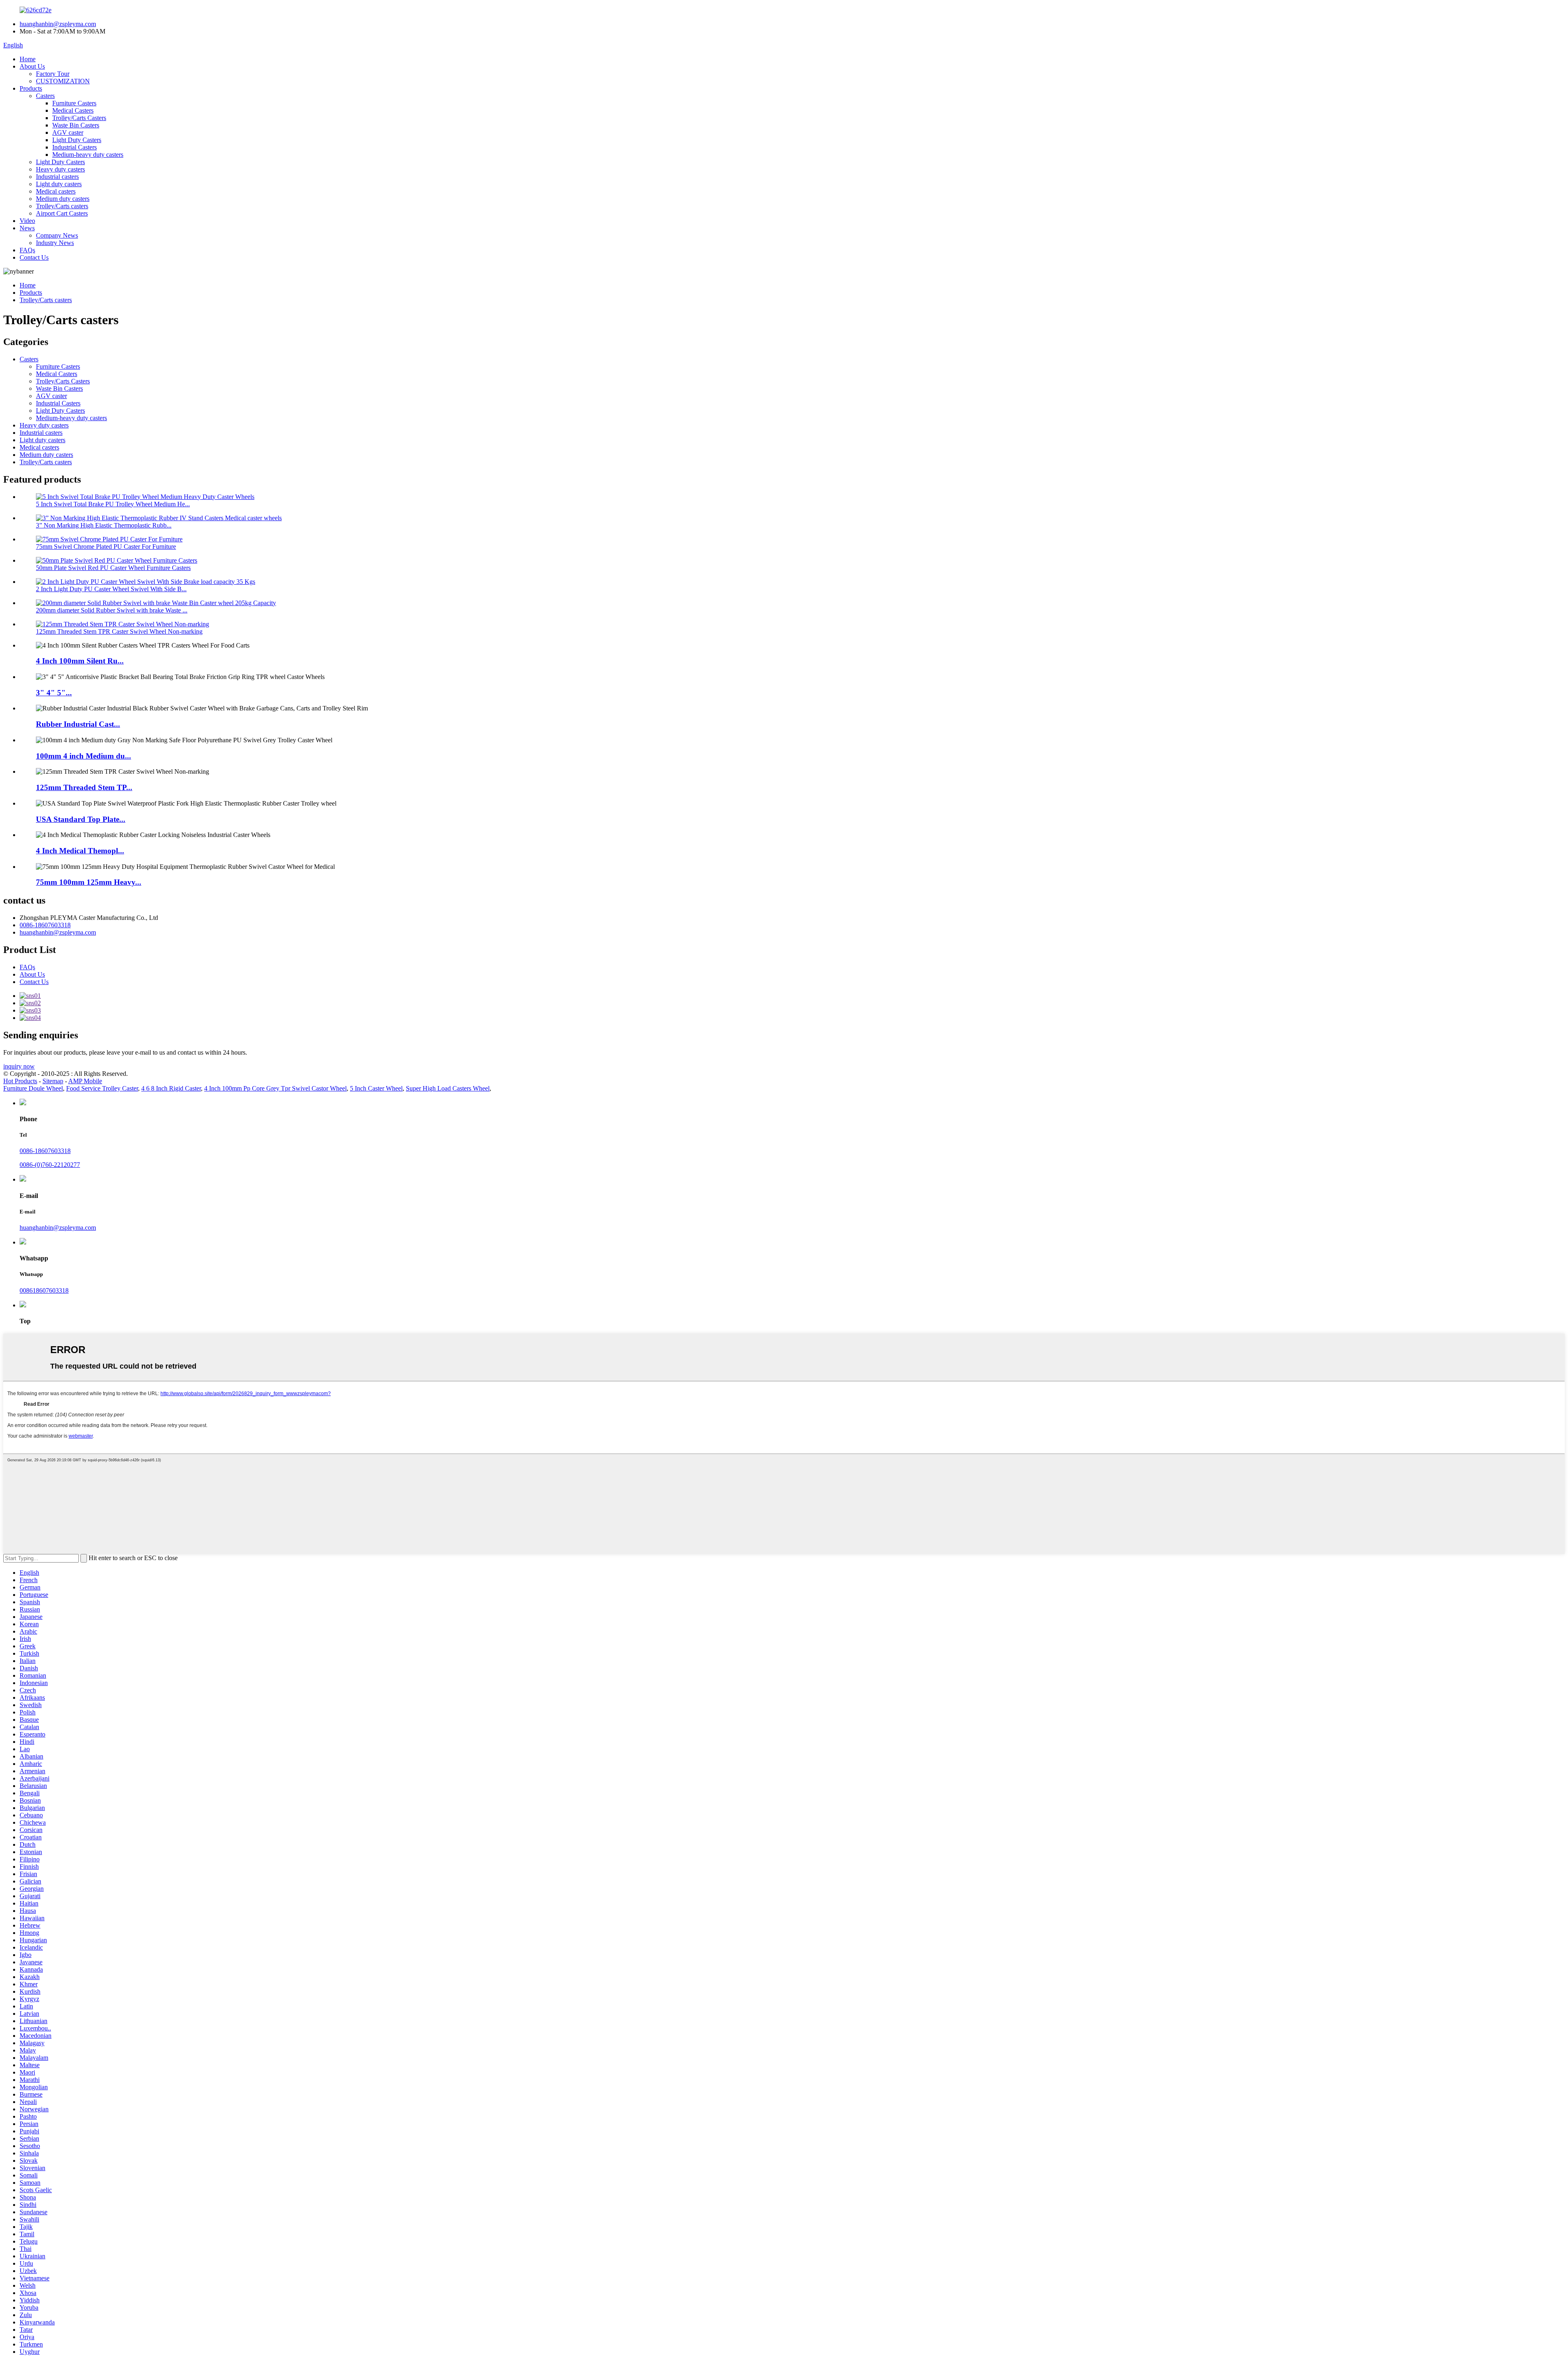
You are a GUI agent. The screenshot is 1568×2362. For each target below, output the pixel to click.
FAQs (27, 250)
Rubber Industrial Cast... (78, 724)
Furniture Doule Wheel (33, 1088)
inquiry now (19, 1066)
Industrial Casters (75, 147)
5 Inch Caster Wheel (376, 1088)
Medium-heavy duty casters (88, 155)
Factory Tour (53, 74)
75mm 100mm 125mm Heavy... (89, 882)
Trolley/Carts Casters (79, 118)
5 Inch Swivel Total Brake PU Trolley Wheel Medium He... (113, 504)
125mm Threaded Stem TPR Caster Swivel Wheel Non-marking (119, 631)
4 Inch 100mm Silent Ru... (80, 661)
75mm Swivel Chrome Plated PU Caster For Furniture (106, 547)
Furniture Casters (74, 103)
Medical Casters (73, 110)
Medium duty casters (63, 199)
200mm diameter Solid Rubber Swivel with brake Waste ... (112, 610)
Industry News (55, 243)
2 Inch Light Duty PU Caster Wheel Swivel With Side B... (111, 589)
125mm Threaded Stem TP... (84, 787)
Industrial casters (57, 177)
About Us (32, 66)
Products (31, 88)
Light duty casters (59, 184)
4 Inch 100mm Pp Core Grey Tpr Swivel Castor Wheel (275, 1088)
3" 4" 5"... (54, 693)
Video (27, 221)
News (27, 228)
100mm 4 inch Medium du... (84, 756)
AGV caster (68, 132)
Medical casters (56, 191)
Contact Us (34, 257)
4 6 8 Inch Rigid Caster (171, 1088)
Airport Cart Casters (62, 213)
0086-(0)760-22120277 (50, 1165)
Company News (57, 235)
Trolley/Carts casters (62, 206)
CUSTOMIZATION (63, 81)
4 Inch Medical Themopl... (80, 851)
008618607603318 (44, 1290)
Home (28, 59)
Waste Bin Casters (76, 125)
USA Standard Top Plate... (81, 819)
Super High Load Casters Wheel (448, 1088)
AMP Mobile (85, 1081)
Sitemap (53, 1081)
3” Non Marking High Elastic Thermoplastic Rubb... (104, 525)
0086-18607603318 (45, 925)
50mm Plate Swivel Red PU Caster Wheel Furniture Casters (113, 568)
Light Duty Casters (77, 140)
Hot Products (20, 1081)
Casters (45, 96)
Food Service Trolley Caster (102, 1088)
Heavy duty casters (60, 169)
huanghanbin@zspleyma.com (58, 24)
